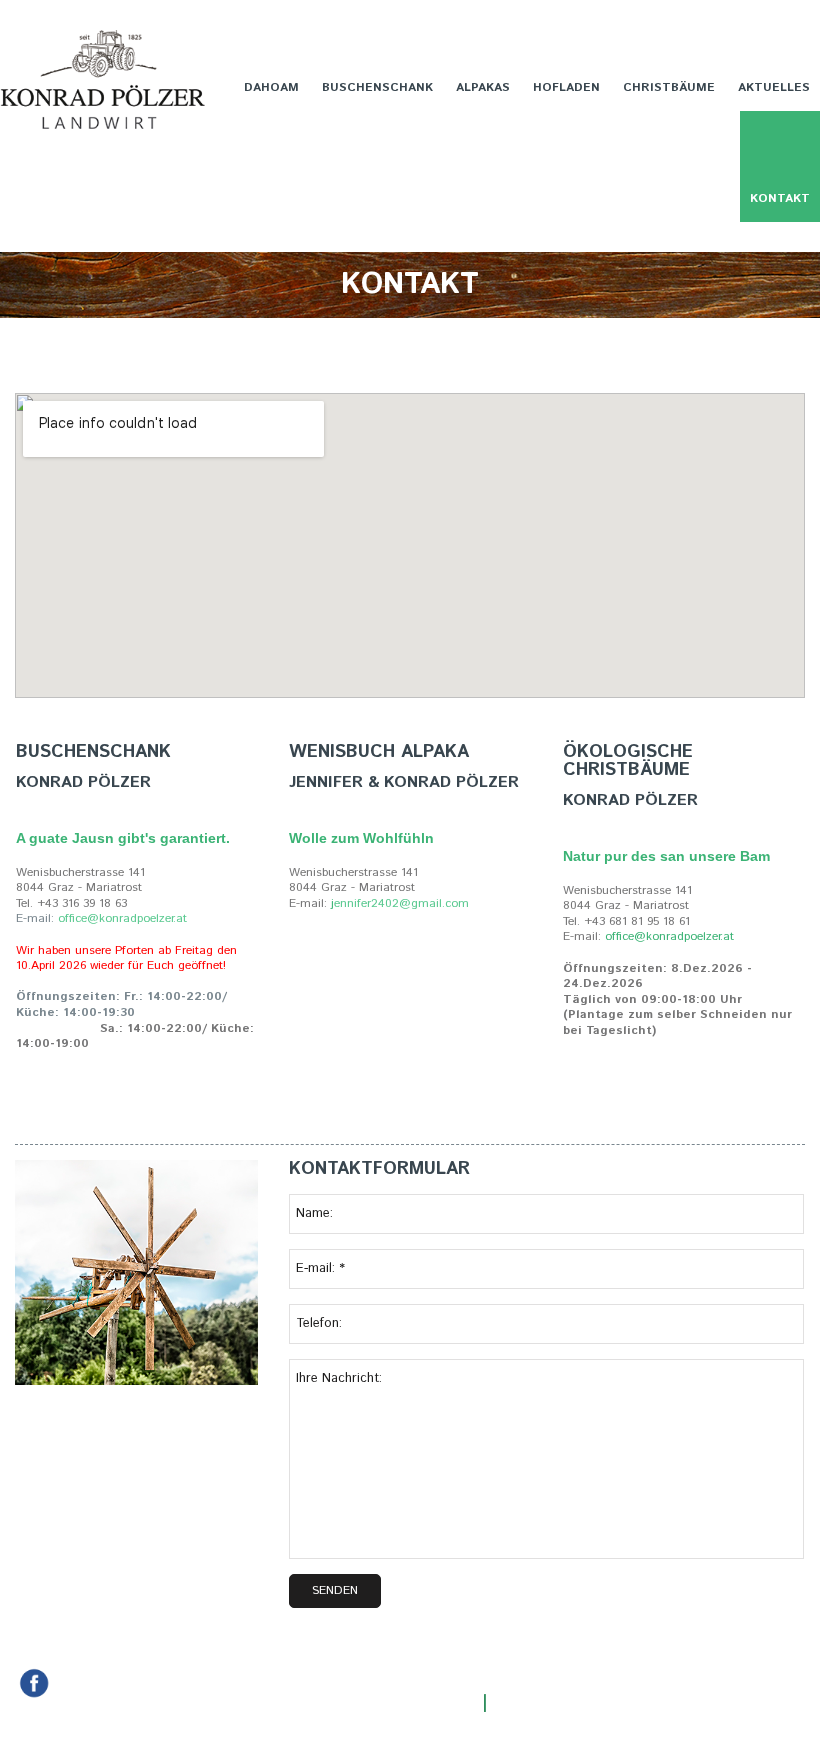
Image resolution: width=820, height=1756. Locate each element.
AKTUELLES (774, 87)
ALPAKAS (483, 87)
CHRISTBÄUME (669, 87)
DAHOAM (271, 87)
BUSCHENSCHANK (377, 87)
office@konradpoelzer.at (669, 936)
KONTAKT (780, 198)
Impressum (540, 1703)
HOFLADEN (566, 87)
